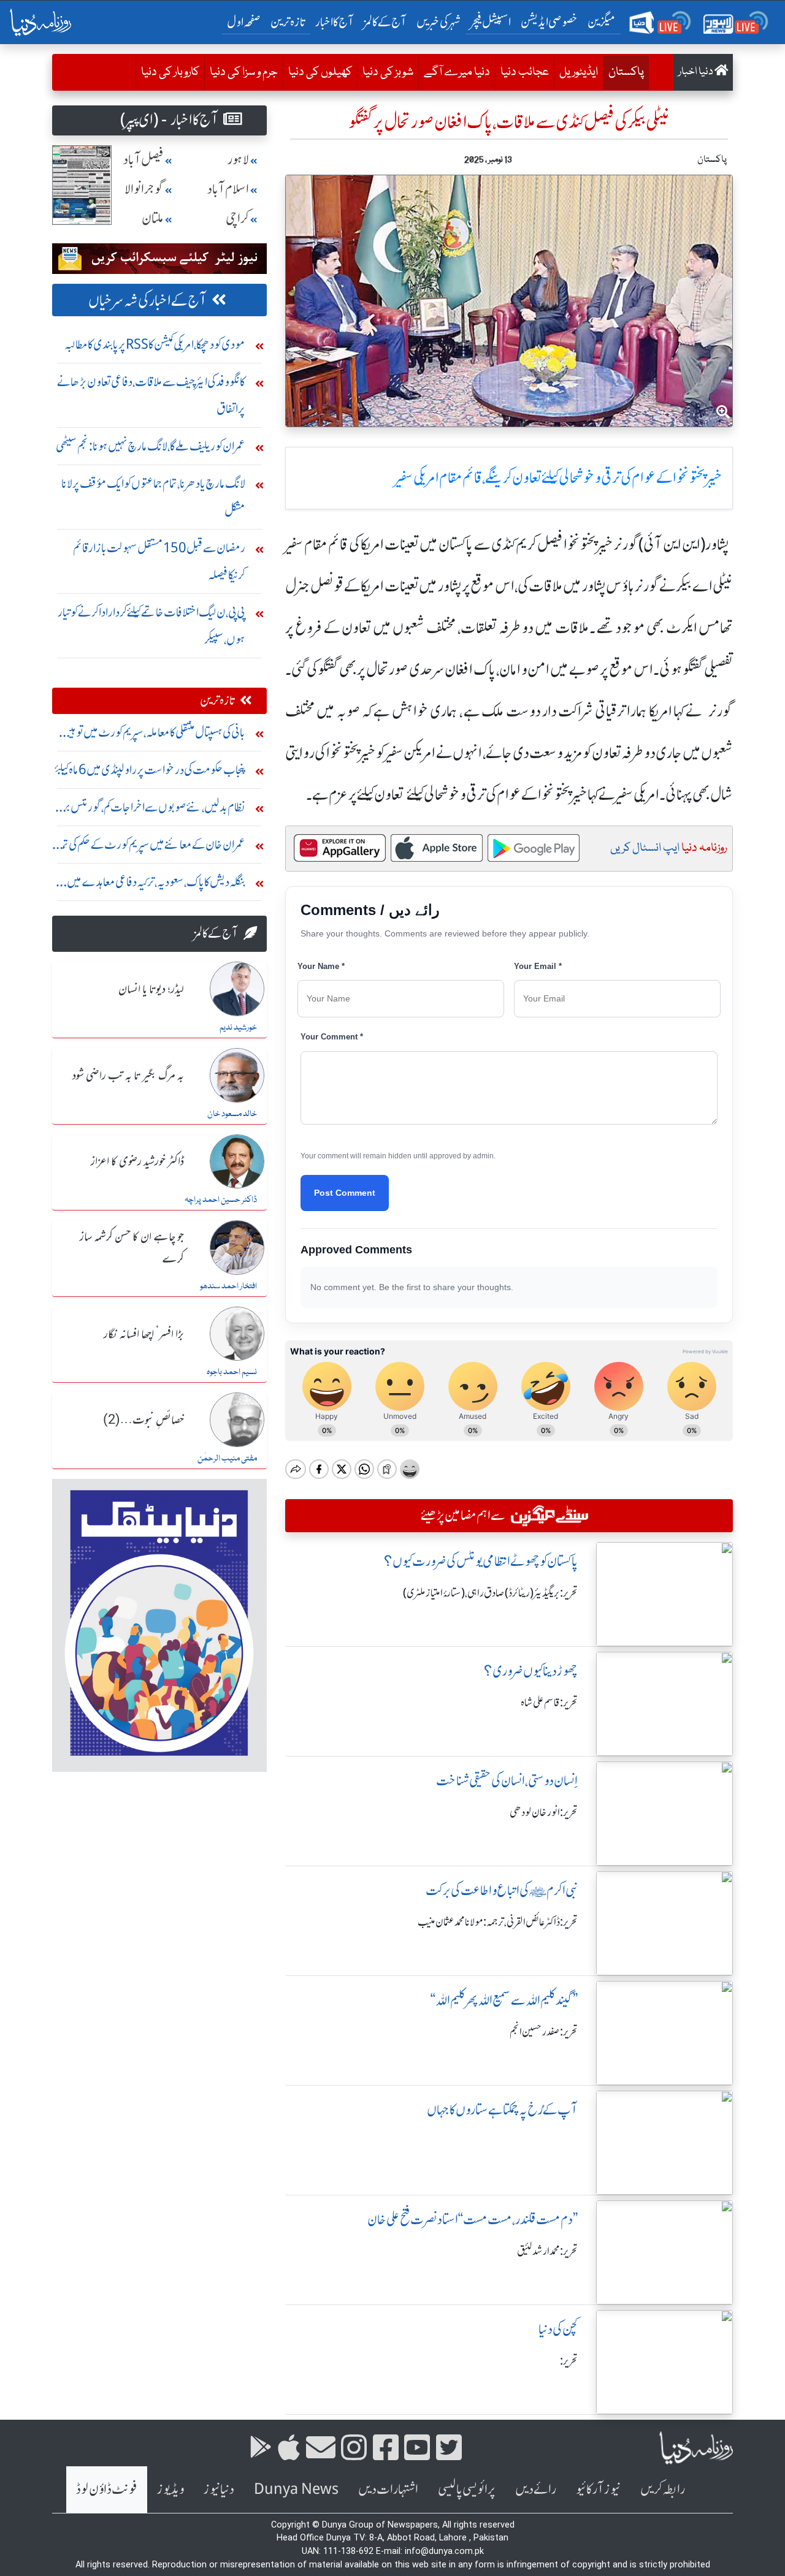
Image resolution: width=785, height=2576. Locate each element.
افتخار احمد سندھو (228, 1286)
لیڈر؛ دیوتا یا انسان (151, 990)
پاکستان (623, 72)
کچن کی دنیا (558, 2329)
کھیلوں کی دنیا (320, 72)
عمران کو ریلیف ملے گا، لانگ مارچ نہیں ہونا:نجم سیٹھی (151, 446)
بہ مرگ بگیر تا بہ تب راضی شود (128, 1076)
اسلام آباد (228, 189)
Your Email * (538, 966)
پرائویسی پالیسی (467, 2489)
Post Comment (345, 1193)
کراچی (237, 218)
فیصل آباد (144, 160)
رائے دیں (536, 2489)
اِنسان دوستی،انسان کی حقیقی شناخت (507, 1781)
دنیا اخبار (696, 72)
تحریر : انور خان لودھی (544, 1812)
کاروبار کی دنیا (170, 72)
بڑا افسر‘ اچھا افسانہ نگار (144, 1335)
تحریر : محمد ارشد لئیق (547, 2251)
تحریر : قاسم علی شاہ (549, 1703)
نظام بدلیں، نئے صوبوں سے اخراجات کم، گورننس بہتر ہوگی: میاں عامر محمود (151, 810)
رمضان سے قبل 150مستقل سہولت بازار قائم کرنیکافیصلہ (159, 561)
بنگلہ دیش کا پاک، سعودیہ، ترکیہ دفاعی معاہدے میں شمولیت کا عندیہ (156, 885)
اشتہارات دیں (388, 2489)
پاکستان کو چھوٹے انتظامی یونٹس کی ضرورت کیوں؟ (481, 1561)
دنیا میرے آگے (457, 72)
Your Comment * (332, 1037)
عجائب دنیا (525, 72)
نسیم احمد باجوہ (232, 1372)
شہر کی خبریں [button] (438, 22)
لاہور (238, 160)
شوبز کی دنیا (388, 72)
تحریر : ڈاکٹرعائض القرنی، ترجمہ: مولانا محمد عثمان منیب (498, 1922)
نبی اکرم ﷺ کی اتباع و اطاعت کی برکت (502, 1890)
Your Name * (321, 966)
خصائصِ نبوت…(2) (144, 1421)
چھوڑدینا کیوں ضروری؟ (531, 1671)
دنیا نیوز (219, 2489)
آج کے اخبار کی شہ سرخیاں (147, 301)
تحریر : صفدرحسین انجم (544, 2032)
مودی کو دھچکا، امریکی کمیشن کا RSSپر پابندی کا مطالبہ (155, 344)
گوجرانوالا (144, 189)
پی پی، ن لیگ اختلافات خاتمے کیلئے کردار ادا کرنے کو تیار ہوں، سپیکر (151, 625)
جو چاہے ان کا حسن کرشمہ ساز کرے (132, 1248)
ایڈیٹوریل (579, 72)
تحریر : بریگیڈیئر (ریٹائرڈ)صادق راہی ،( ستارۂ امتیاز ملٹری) (490, 1593)
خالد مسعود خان (232, 1114)
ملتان (153, 218)
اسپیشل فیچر (491, 22)
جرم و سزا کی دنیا (244, 72)
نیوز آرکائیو (598, 2489)
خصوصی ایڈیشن (549, 22)
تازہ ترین (288, 22)
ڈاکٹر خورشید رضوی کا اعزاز (137, 1162)
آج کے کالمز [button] (385, 22)
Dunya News (296, 2489)
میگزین (602, 22)
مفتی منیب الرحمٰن (227, 1459)
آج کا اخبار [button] (335, 22)
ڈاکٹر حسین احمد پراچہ (221, 1200)
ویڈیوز (170, 2489)
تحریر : (569, 2361)
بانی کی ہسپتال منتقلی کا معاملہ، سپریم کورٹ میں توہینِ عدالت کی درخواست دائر (153, 735)
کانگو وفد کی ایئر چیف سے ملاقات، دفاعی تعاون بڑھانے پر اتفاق (151, 395)
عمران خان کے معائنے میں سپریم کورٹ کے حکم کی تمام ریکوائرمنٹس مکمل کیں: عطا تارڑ (150, 847)
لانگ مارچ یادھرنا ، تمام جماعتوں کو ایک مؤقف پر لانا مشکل (153, 497)
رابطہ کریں (663, 2489)
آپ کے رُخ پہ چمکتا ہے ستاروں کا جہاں (502, 2110)
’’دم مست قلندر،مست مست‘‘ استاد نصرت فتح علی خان (473, 2220)
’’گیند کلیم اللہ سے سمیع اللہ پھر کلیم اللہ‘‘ (504, 2000)
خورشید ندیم (238, 1028)
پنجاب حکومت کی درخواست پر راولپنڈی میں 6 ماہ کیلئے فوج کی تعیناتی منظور (150, 773)
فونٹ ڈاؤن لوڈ (107, 2489)
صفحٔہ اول (246, 21)
